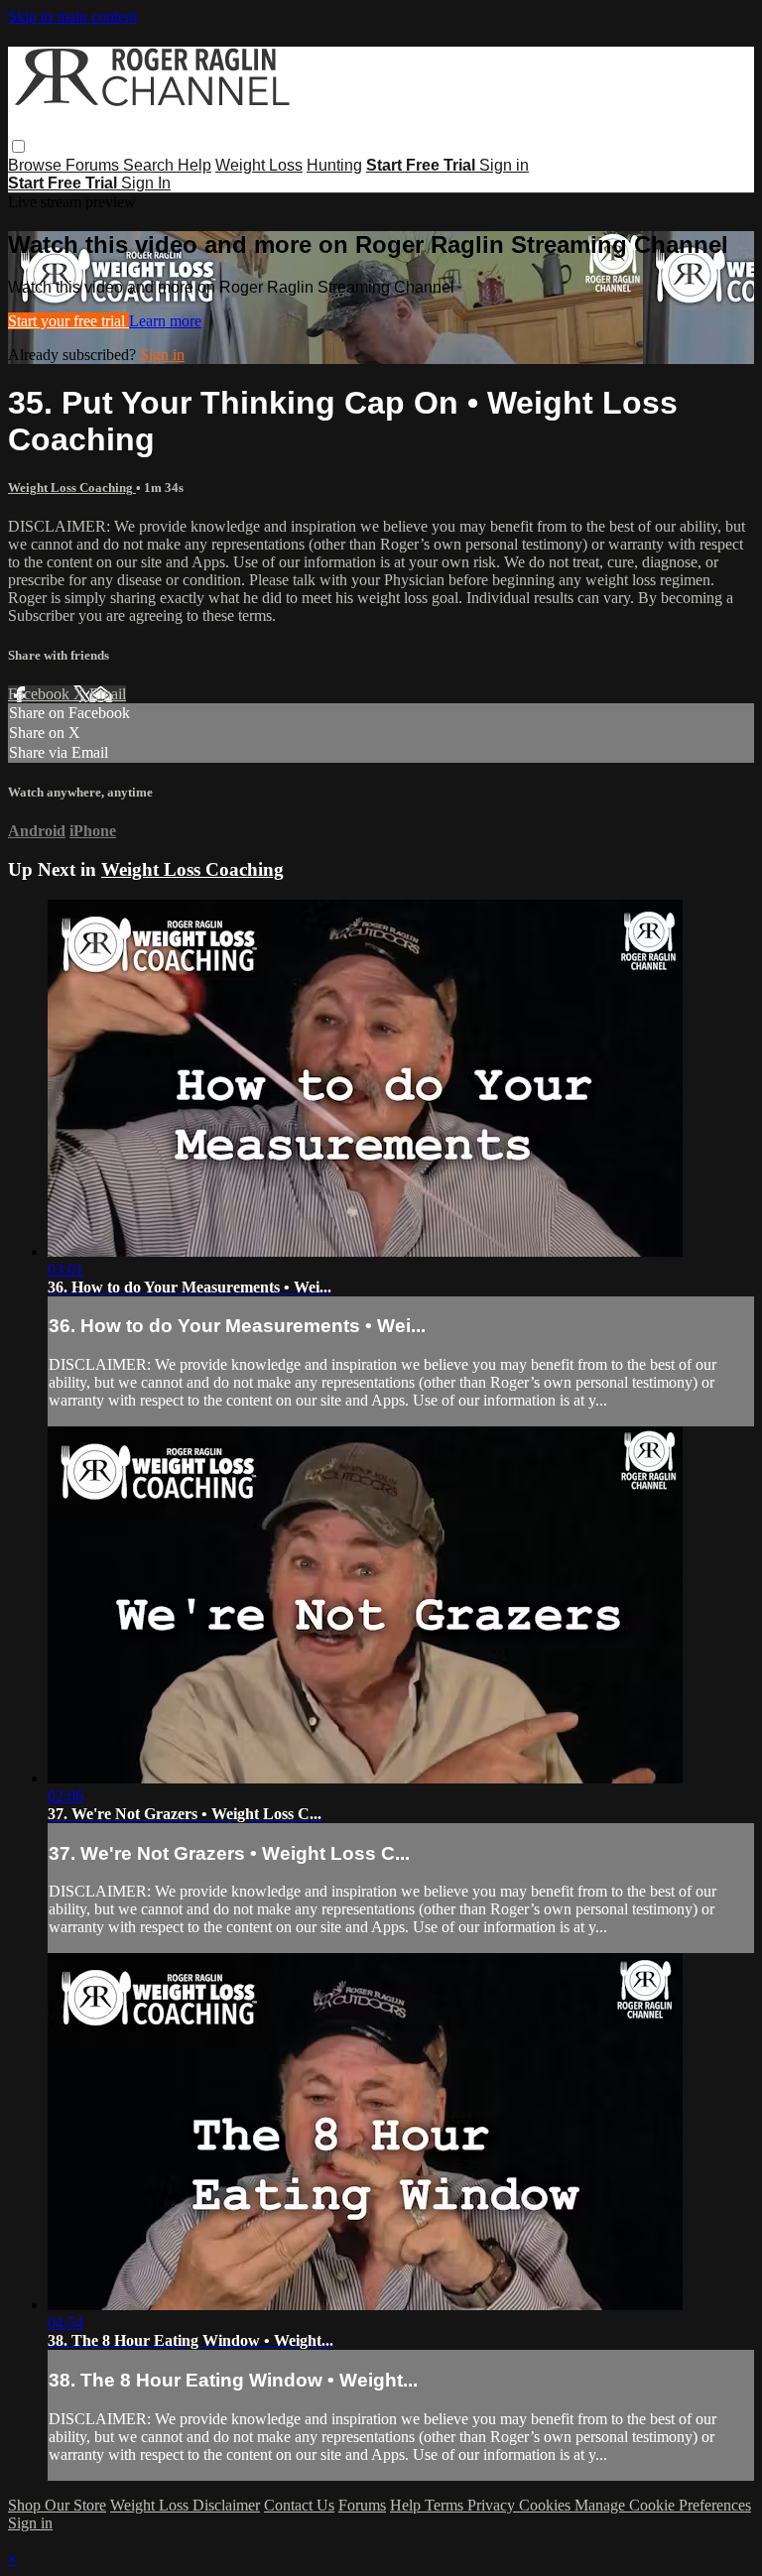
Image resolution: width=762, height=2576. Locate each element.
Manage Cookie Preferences (663, 2505)
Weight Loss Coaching (72, 488)
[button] (18, 146)
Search (150, 165)
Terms (446, 2505)
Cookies (547, 2505)
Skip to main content (72, 16)
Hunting (334, 165)
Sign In (146, 183)
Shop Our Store (57, 2505)
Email (108, 694)
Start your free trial (68, 321)
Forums (94, 165)
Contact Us (299, 2505)
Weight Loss (259, 165)
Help (194, 165)
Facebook (41, 694)
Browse (37, 165)
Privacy (493, 2505)
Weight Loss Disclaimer (185, 2505)
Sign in (504, 165)
